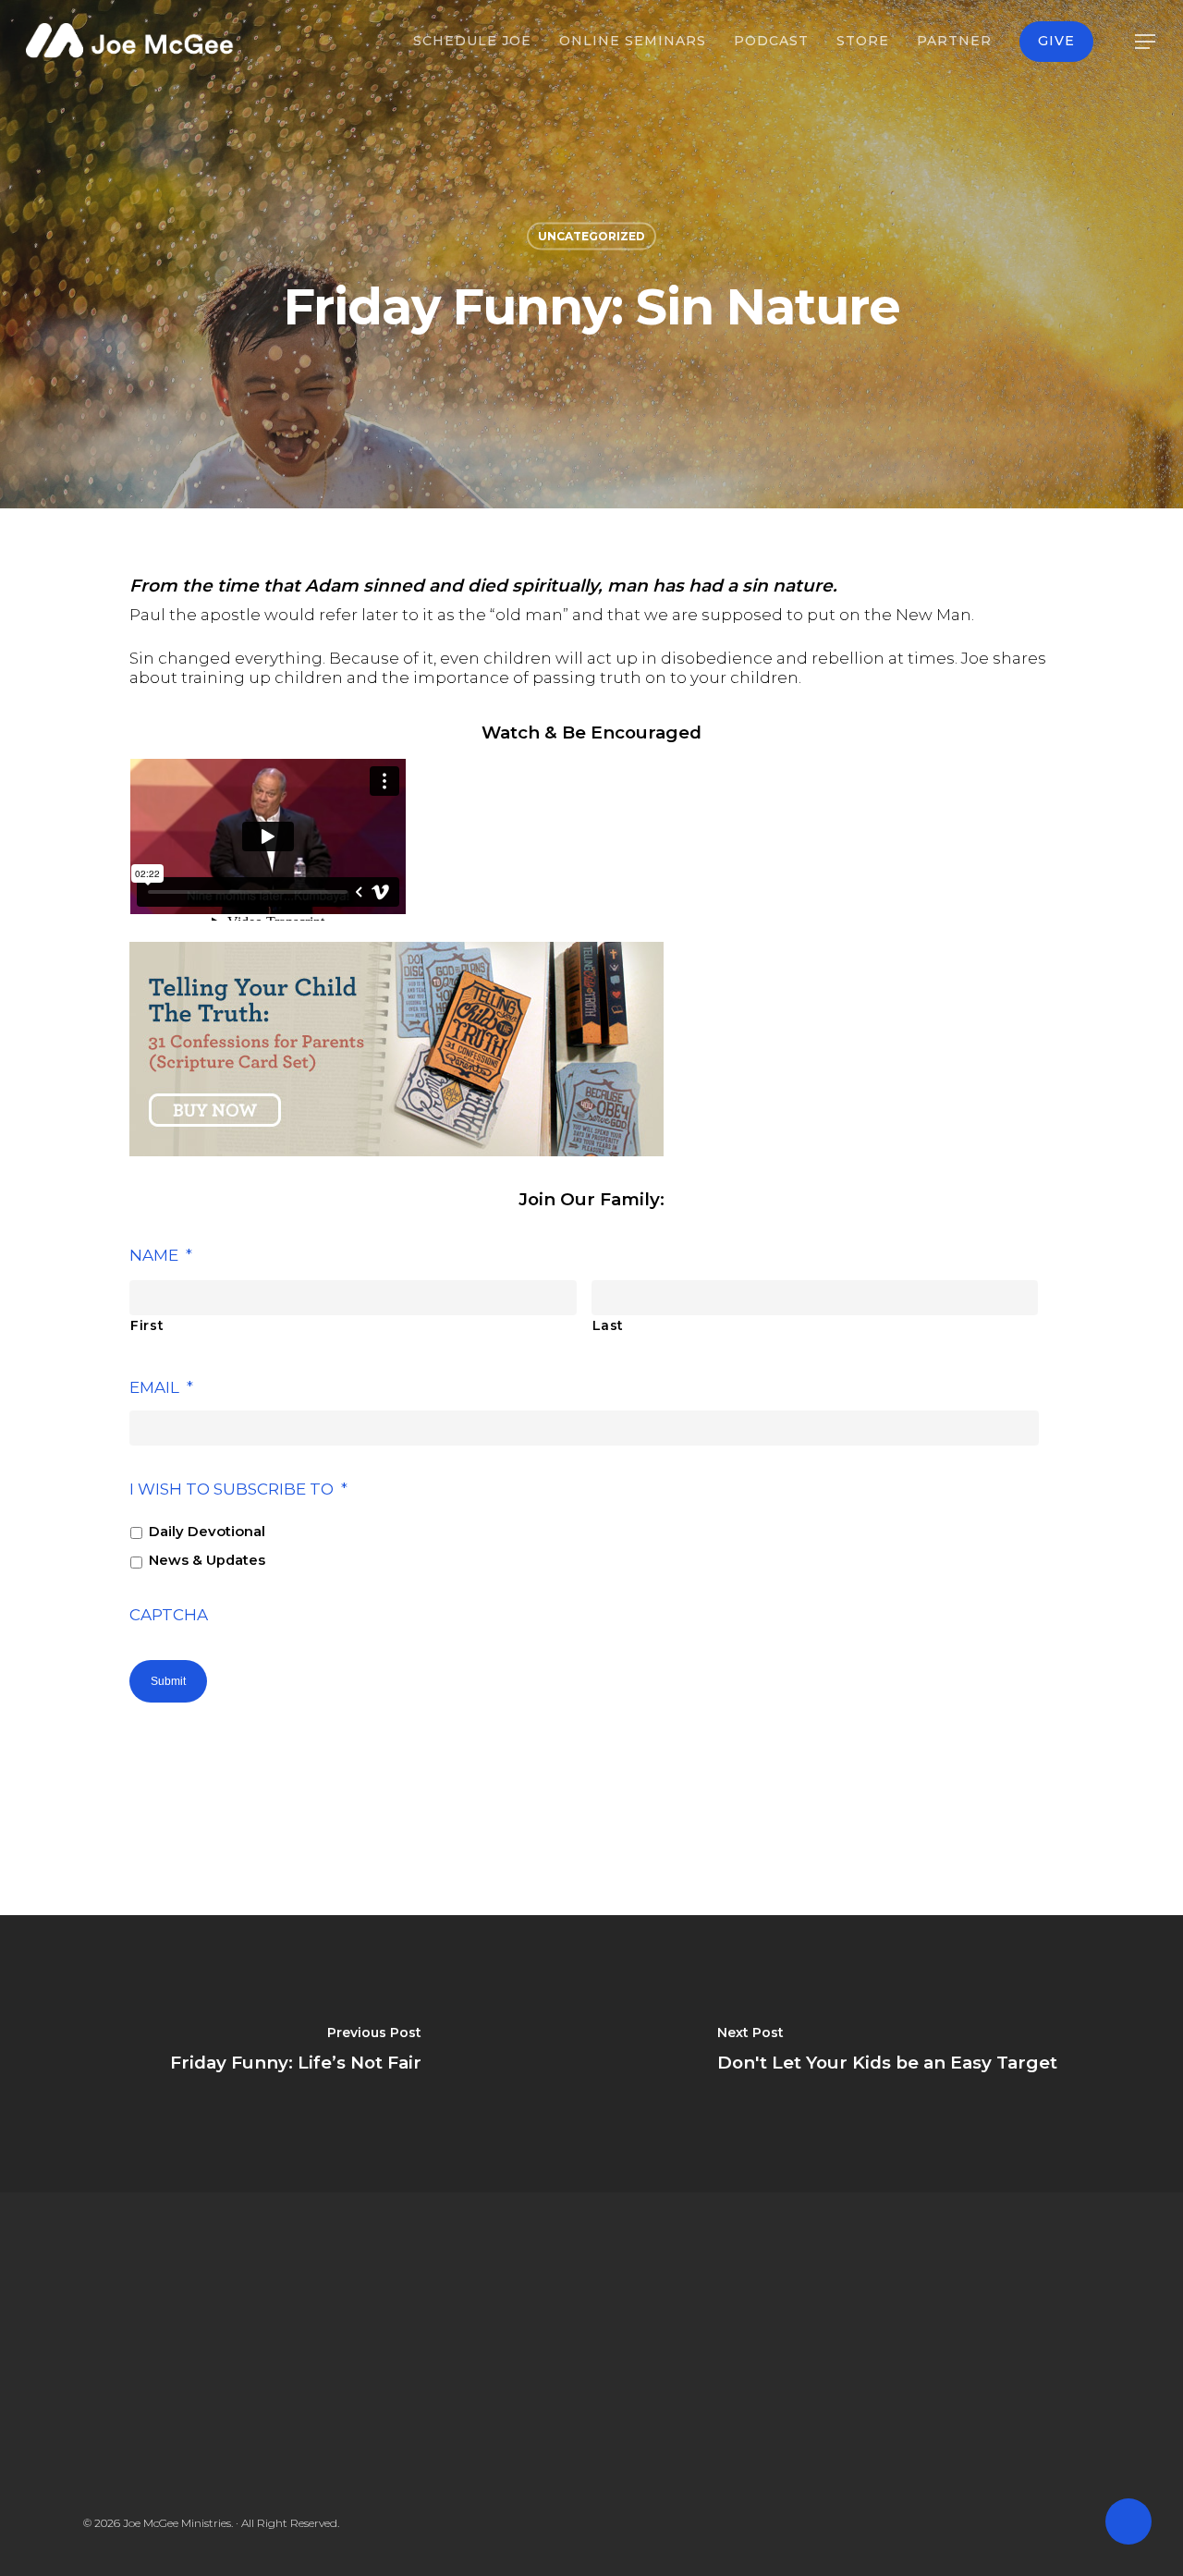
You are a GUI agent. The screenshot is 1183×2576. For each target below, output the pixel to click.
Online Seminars (633, 41)
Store (863, 41)
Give (1056, 41)
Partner (954, 41)
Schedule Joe (472, 41)
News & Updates (207, 1560)
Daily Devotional (207, 1532)
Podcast (771, 41)
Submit (168, 1681)
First (147, 1325)
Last (609, 1325)
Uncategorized (591, 236)
